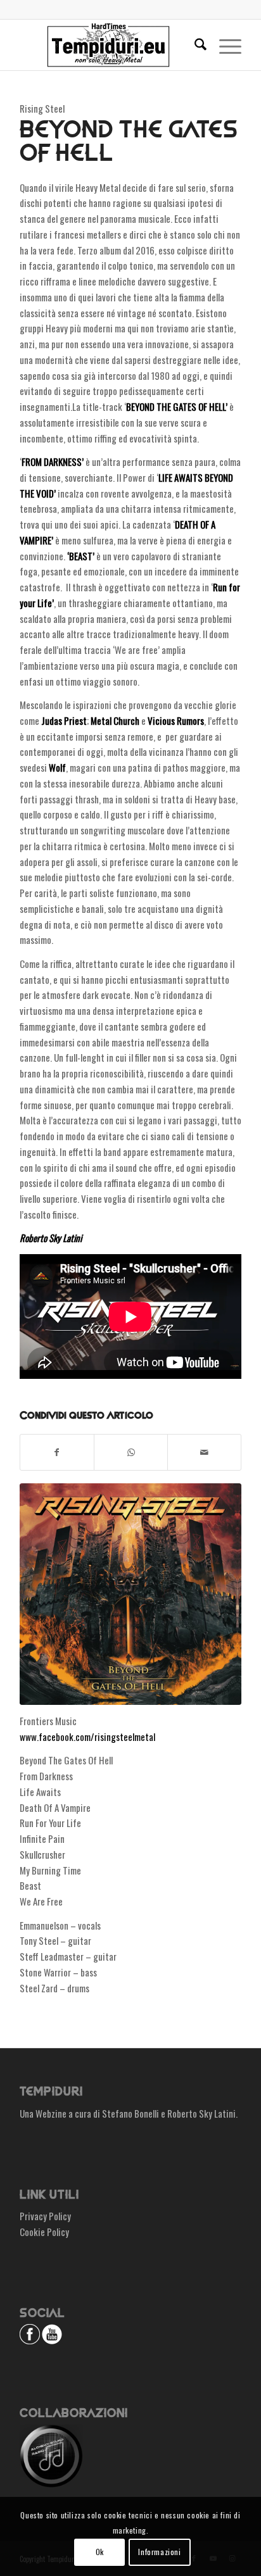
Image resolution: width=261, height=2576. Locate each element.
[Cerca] (194, 45)
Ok (100, 2552)
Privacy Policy (45, 2216)
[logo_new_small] (108, 45)
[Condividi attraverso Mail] (204, 1452)
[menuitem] (194, 45)
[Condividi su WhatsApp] (131, 1452)
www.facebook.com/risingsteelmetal (87, 1737)
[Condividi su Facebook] (57, 1452)
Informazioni (159, 2552)
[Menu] (224, 45)
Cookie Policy (44, 2232)
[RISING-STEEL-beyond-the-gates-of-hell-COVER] (130, 1594)
